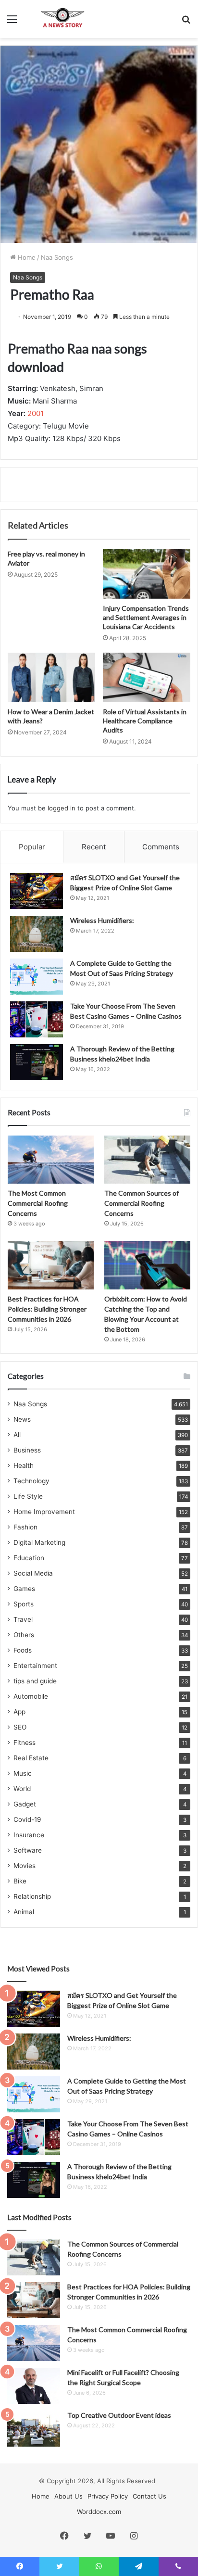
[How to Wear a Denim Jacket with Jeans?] (51, 677)
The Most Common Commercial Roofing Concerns (38, 1203)
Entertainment (35, 1666)
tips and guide (35, 1681)
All (17, 1435)
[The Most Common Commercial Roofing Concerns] (51, 1160)
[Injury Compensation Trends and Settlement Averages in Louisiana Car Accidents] (147, 574)
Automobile (31, 1696)
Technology (31, 1481)
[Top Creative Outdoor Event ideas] (34, 2429)
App (19, 1712)
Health (24, 1465)
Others (24, 1635)
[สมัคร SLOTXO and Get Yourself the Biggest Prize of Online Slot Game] (37, 891)
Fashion (25, 1527)
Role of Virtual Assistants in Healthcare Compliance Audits (145, 721)
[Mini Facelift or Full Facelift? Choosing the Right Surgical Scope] (34, 2386)
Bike (20, 1881)
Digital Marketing (39, 1542)
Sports (24, 1604)
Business (27, 1450)
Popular (32, 847)
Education (29, 1558)
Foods (23, 1650)
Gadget (25, 1804)
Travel (23, 1619)
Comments (161, 847)
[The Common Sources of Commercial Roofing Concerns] (147, 1160)
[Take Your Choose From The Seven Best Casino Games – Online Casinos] (37, 1019)
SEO (20, 1727)
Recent (94, 847)
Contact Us (149, 2496)
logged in (62, 808)
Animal (24, 1912)
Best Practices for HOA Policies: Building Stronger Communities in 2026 (47, 1309)
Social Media (33, 1573)
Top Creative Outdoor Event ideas (119, 2415)
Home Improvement (44, 1512)
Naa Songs (57, 257)
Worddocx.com (99, 2512)
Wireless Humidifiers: (102, 920)
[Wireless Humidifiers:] (37, 934)
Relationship (32, 1896)
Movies (25, 1866)
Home (26, 257)
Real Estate (31, 1758)
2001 (36, 413)
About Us (68, 2496)
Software (28, 1850)
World (22, 1789)
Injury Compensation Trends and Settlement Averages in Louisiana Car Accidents (146, 617)
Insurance (29, 1835)
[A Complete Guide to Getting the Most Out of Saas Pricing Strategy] (37, 977)
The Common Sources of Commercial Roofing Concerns (142, 1203)
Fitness (25, 1743)
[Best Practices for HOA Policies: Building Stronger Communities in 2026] (51, 1265)
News (22, 1419)
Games (24, 1589)
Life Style (28, 1496)
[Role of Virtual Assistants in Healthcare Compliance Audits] (147, 677)
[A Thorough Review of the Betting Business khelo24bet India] (37, 1062)
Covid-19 (27, 1819)
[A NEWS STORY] (62, 19)
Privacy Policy (108, 2496)
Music (23, 1773)
